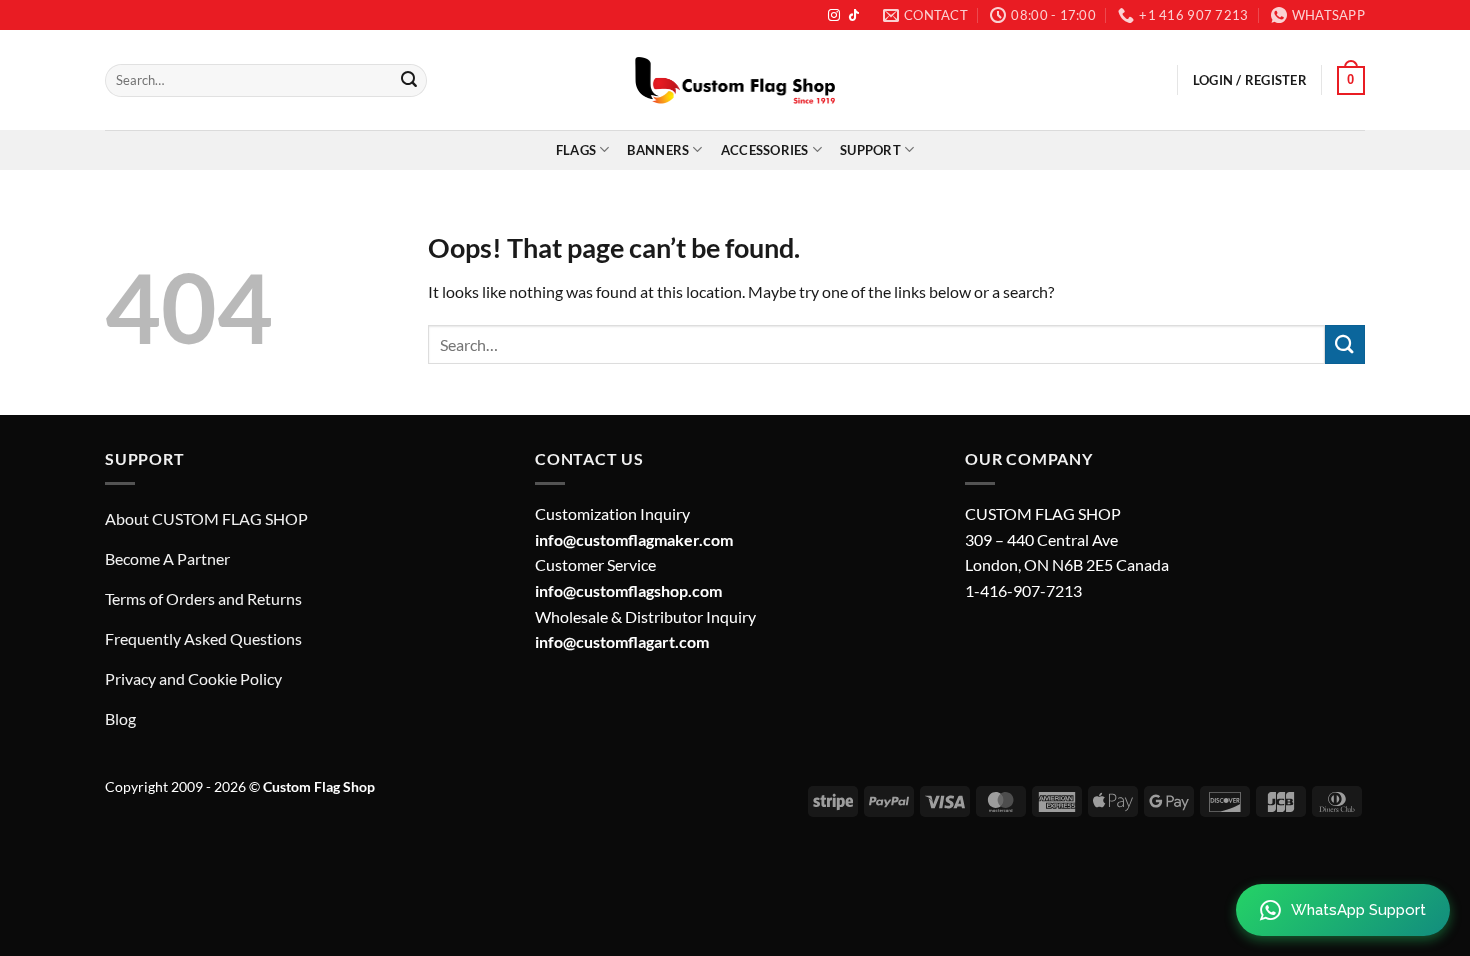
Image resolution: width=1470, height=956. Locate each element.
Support (870, 150)
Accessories (765, 150)
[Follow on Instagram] (834, 16)
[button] (1351, 81)
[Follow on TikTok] (854, 16)
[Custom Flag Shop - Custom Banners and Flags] (735, 80)
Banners (658, 150)
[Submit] (409, 81)
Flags (576, 150)
